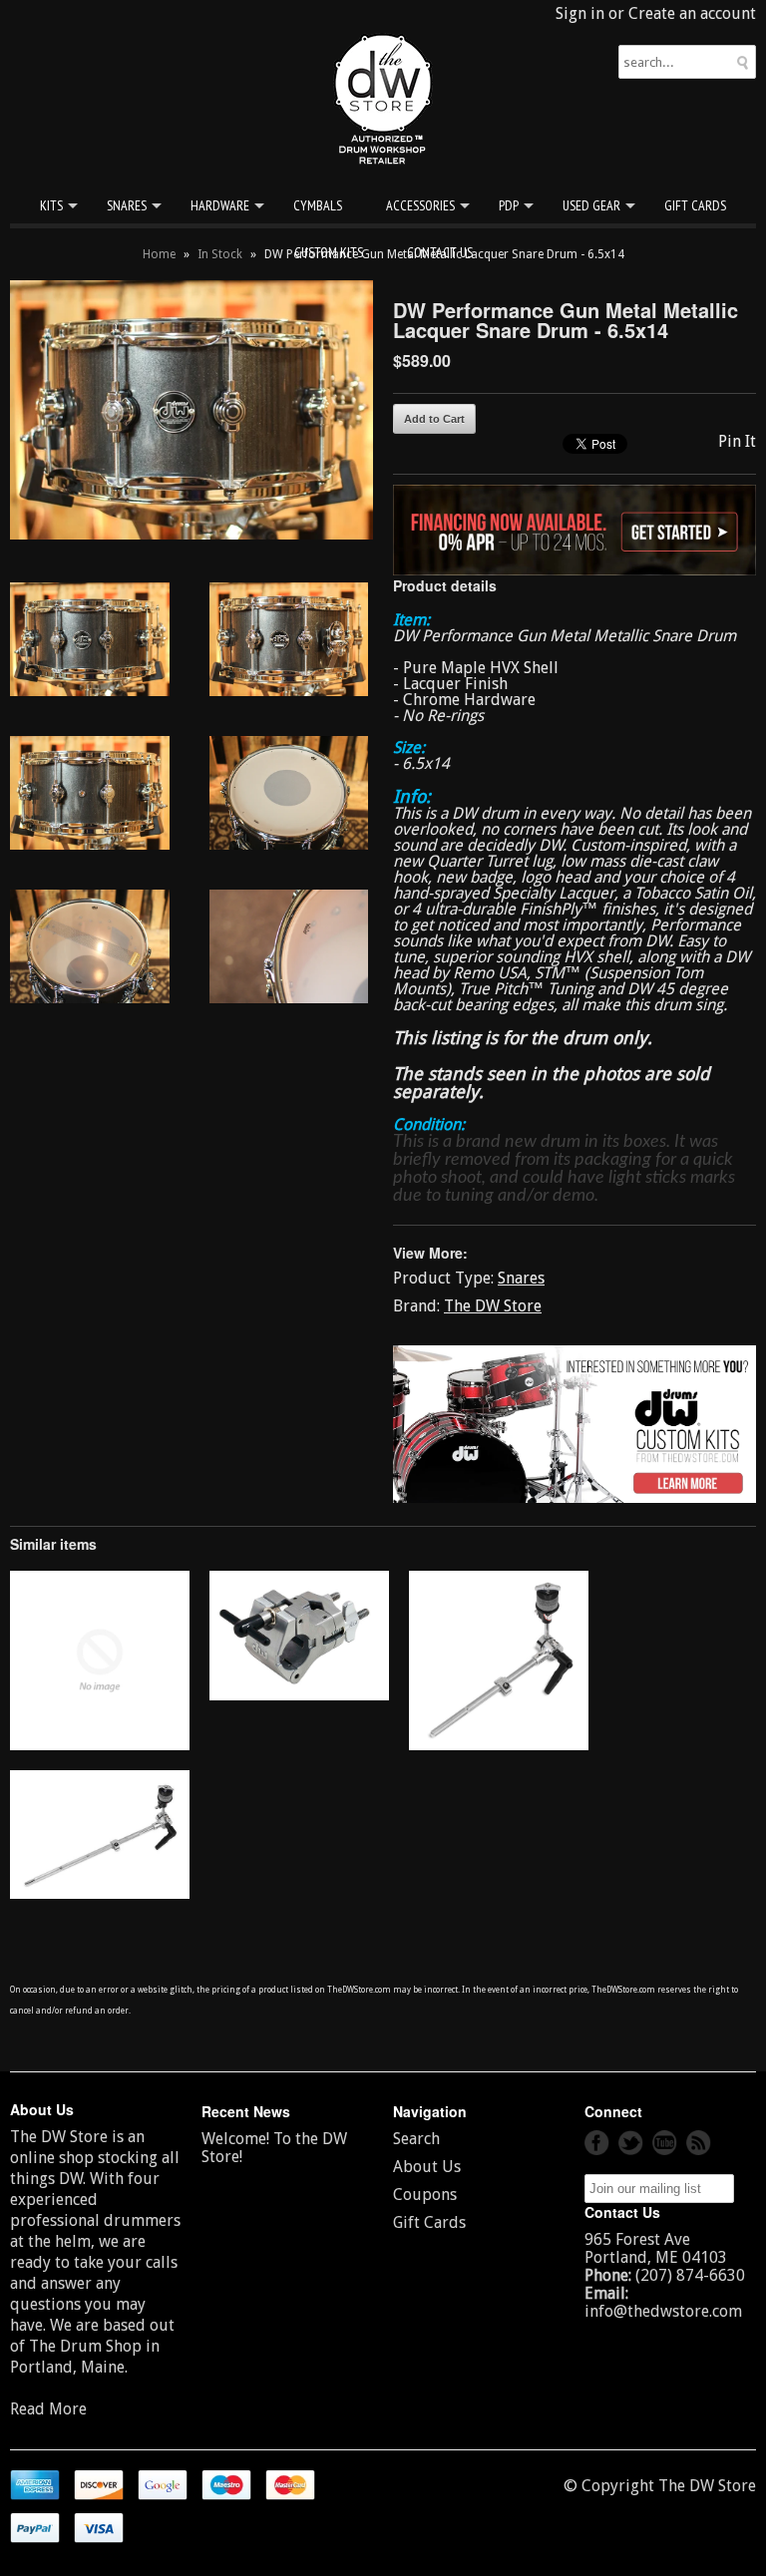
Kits (51, 205)
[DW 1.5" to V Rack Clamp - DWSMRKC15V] (299, 1695)
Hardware (220, 205)
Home (159, 254)
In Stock (220, 254)
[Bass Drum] (100, 1745)
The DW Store (493, 1306)
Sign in (580, 13)
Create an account (692, 13)
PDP (509, 205)
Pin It (737, 441)
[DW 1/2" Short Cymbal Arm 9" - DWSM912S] (499, 1745)
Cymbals (318, 205)
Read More (48, 2409)
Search (416, 2139)
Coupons (425, 2195)
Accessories (420, 205)
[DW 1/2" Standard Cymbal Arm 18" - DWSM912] (100, 1893)
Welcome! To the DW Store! (274, 2148)
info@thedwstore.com (663, 2311)
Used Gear (591, 205)
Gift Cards (695, 205)
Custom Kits (329, 252)
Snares (127, 205)
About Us (427, 2167)
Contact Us (440, 252)
